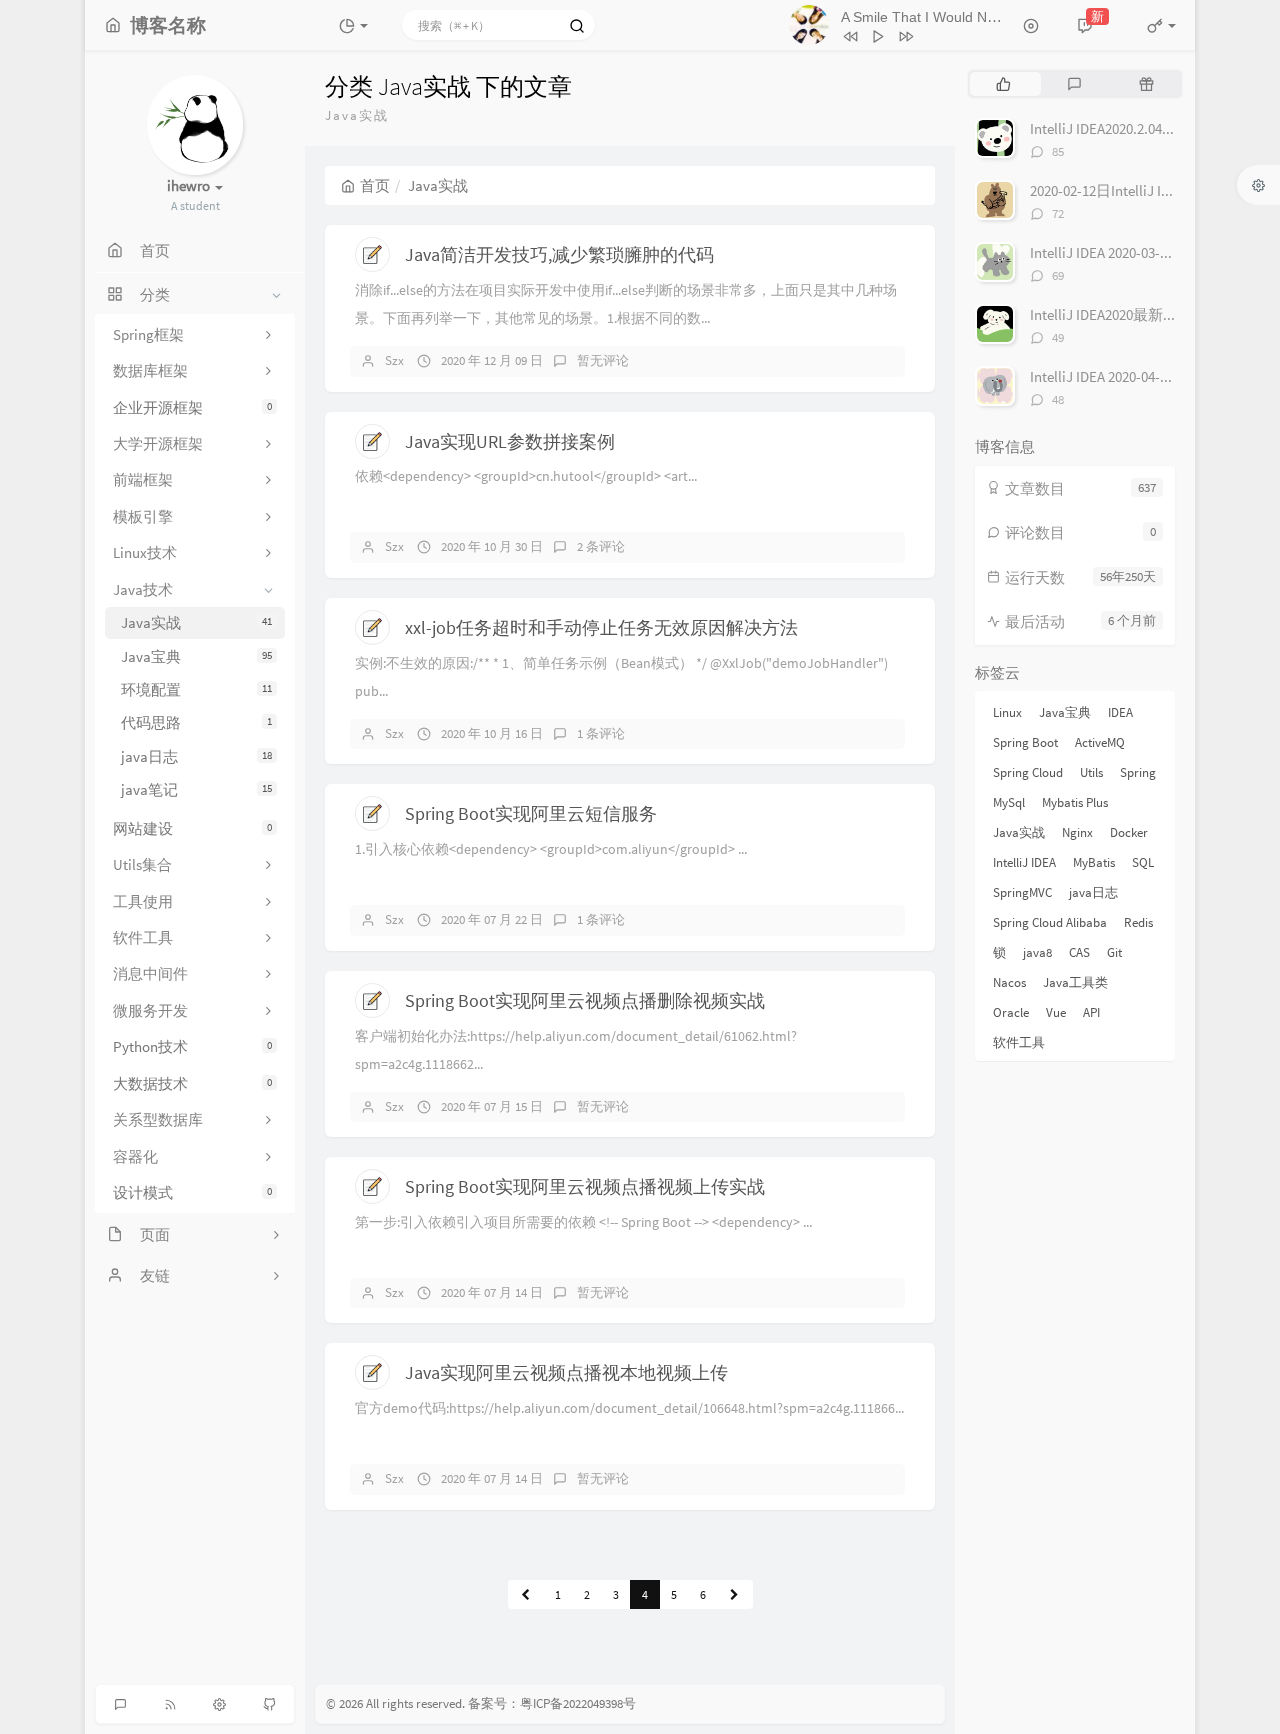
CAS (1079, 952)
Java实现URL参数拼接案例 (510, 441)
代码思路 (196, 722)
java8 (1037, 952)
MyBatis (1094, 862)
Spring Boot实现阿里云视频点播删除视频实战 (585, 1000)
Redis (1138, 922)
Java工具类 (1075, 982)
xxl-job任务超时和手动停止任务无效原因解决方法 (601, 627)
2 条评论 (601, 546)
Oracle (1011, 1012)
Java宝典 (196, 656)
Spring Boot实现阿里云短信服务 (531, 813)
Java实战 (196, 622)
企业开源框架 (192, 407)
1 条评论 (601, 733)
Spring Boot (1025, 742)
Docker (1129, 832)
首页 (375, 185)
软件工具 (1019, 1042)
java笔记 (196, 789)
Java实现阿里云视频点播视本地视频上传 (566, 1372)
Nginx (1077, 832)
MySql (1009, 802)
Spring (1138, 772)
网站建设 (192, 828)
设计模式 (192, 1192)
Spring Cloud (1028, 772)
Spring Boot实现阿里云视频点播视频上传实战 (585, 1186)
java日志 (196, 756)
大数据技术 (192, 1083)
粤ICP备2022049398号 (578, 1703)
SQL (1143, 862)
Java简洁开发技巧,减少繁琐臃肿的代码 (559, 254)
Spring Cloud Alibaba (1050, 922)
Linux (1007, 712)
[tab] (1003, 84)
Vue (1056, 1012)
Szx (394, 360)
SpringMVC (1022, 892)
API (1091, 1012)
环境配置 (196, 689)
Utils (1091, 772)
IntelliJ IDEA (1024, 862)
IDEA (1120, 712)
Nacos (1009, 982)
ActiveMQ (1100, 742)
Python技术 (192, 1046)
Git (1114, 952)
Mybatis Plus (1075, 802)
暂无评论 (603, 360)
